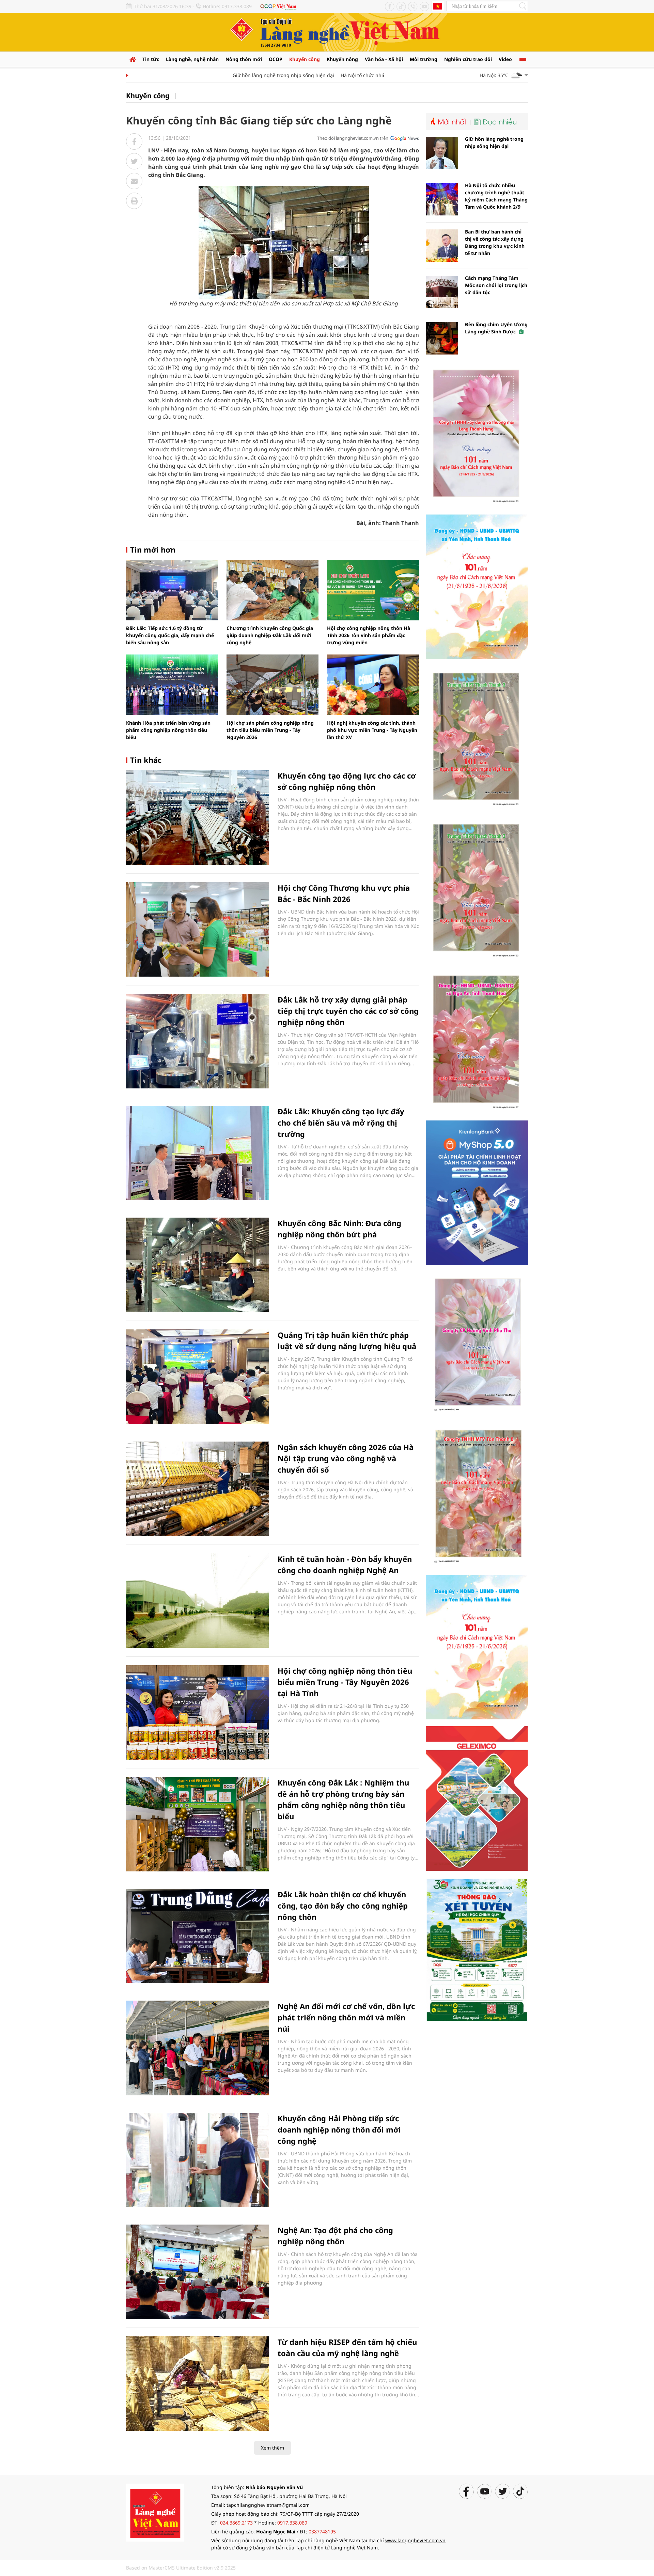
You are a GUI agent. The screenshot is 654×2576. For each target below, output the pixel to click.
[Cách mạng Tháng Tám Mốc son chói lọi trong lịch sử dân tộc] (442, 292)
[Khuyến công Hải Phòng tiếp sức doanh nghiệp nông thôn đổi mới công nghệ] (198, 2160)
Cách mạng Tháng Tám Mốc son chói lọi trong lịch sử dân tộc (496, 285)
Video (505, 59)
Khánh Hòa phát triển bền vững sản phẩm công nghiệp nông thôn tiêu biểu (168, 730)
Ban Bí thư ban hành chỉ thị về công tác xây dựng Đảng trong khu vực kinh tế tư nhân (495, 242)
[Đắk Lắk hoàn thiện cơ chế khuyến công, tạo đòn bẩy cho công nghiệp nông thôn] (198, 1936)
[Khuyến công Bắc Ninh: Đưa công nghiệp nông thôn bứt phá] (198, 1265)
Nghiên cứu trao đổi (468, 59)
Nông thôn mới (244, 59)
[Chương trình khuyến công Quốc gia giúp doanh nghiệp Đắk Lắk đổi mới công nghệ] (272, 590)
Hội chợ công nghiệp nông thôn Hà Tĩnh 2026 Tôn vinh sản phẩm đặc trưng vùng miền (369, 635)
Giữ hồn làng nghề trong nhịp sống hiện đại (244, 75)
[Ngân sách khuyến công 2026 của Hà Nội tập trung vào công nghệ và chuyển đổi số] (198, 1489)
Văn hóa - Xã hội (384, 59)
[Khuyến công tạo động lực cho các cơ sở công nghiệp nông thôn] (198, 817)
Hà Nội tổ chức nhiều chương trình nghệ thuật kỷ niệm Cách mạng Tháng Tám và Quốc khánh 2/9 (496, 196)
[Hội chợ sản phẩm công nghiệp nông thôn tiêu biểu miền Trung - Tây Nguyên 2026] (272, 685)
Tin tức (151, 59)
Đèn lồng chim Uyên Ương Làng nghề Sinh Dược (496, 328)
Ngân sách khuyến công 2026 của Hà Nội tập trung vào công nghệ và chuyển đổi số (346, 1458)
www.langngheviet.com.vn (415, 2540)
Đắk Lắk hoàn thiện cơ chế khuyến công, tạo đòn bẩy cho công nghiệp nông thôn (343, 1905)
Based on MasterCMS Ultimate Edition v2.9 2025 (181, 2568)
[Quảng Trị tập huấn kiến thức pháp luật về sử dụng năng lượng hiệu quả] (198, 1377)
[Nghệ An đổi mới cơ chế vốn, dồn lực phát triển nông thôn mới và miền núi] (198, 2048)
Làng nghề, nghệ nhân (192, 59)
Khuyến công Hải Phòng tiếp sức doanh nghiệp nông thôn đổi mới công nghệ (339, 2129)
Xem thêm (272, 2448)
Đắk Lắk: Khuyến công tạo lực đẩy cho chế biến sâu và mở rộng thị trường (341, 1123)
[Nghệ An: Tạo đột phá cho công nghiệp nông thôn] (198, 2272)
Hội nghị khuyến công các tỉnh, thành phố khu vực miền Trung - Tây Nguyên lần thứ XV (372, 730)
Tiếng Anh (438, 6)
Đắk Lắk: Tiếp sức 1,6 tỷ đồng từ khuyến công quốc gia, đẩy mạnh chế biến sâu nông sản (170, 635)
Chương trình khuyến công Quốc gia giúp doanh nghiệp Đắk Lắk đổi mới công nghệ (270, 635)
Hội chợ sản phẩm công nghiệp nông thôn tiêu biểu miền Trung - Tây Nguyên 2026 (270, 730)
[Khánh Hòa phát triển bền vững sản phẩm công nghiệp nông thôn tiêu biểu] (172, 685)
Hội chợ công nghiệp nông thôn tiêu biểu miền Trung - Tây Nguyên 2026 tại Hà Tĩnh (345, 1682)
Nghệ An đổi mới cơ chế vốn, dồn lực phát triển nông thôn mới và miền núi (346, 2017)
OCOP (276, 59)
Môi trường (424, 59)
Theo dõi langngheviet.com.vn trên (353, 138)
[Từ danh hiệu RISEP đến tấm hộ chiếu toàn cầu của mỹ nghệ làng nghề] (198, 2384)
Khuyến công (305, 59)
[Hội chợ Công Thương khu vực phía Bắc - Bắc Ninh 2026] (198, 929)
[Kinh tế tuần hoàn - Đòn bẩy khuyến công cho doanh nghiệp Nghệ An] (198, 1601)
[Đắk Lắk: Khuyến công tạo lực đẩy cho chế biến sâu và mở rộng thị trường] (198, 1153)
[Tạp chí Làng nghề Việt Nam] (155, 2512)
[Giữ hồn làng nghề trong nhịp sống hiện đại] (442, 153)
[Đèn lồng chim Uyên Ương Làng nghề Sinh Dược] (442, 338)
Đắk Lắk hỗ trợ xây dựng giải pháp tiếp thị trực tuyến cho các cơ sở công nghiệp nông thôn (348, 1011)
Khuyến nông (342, 59)
